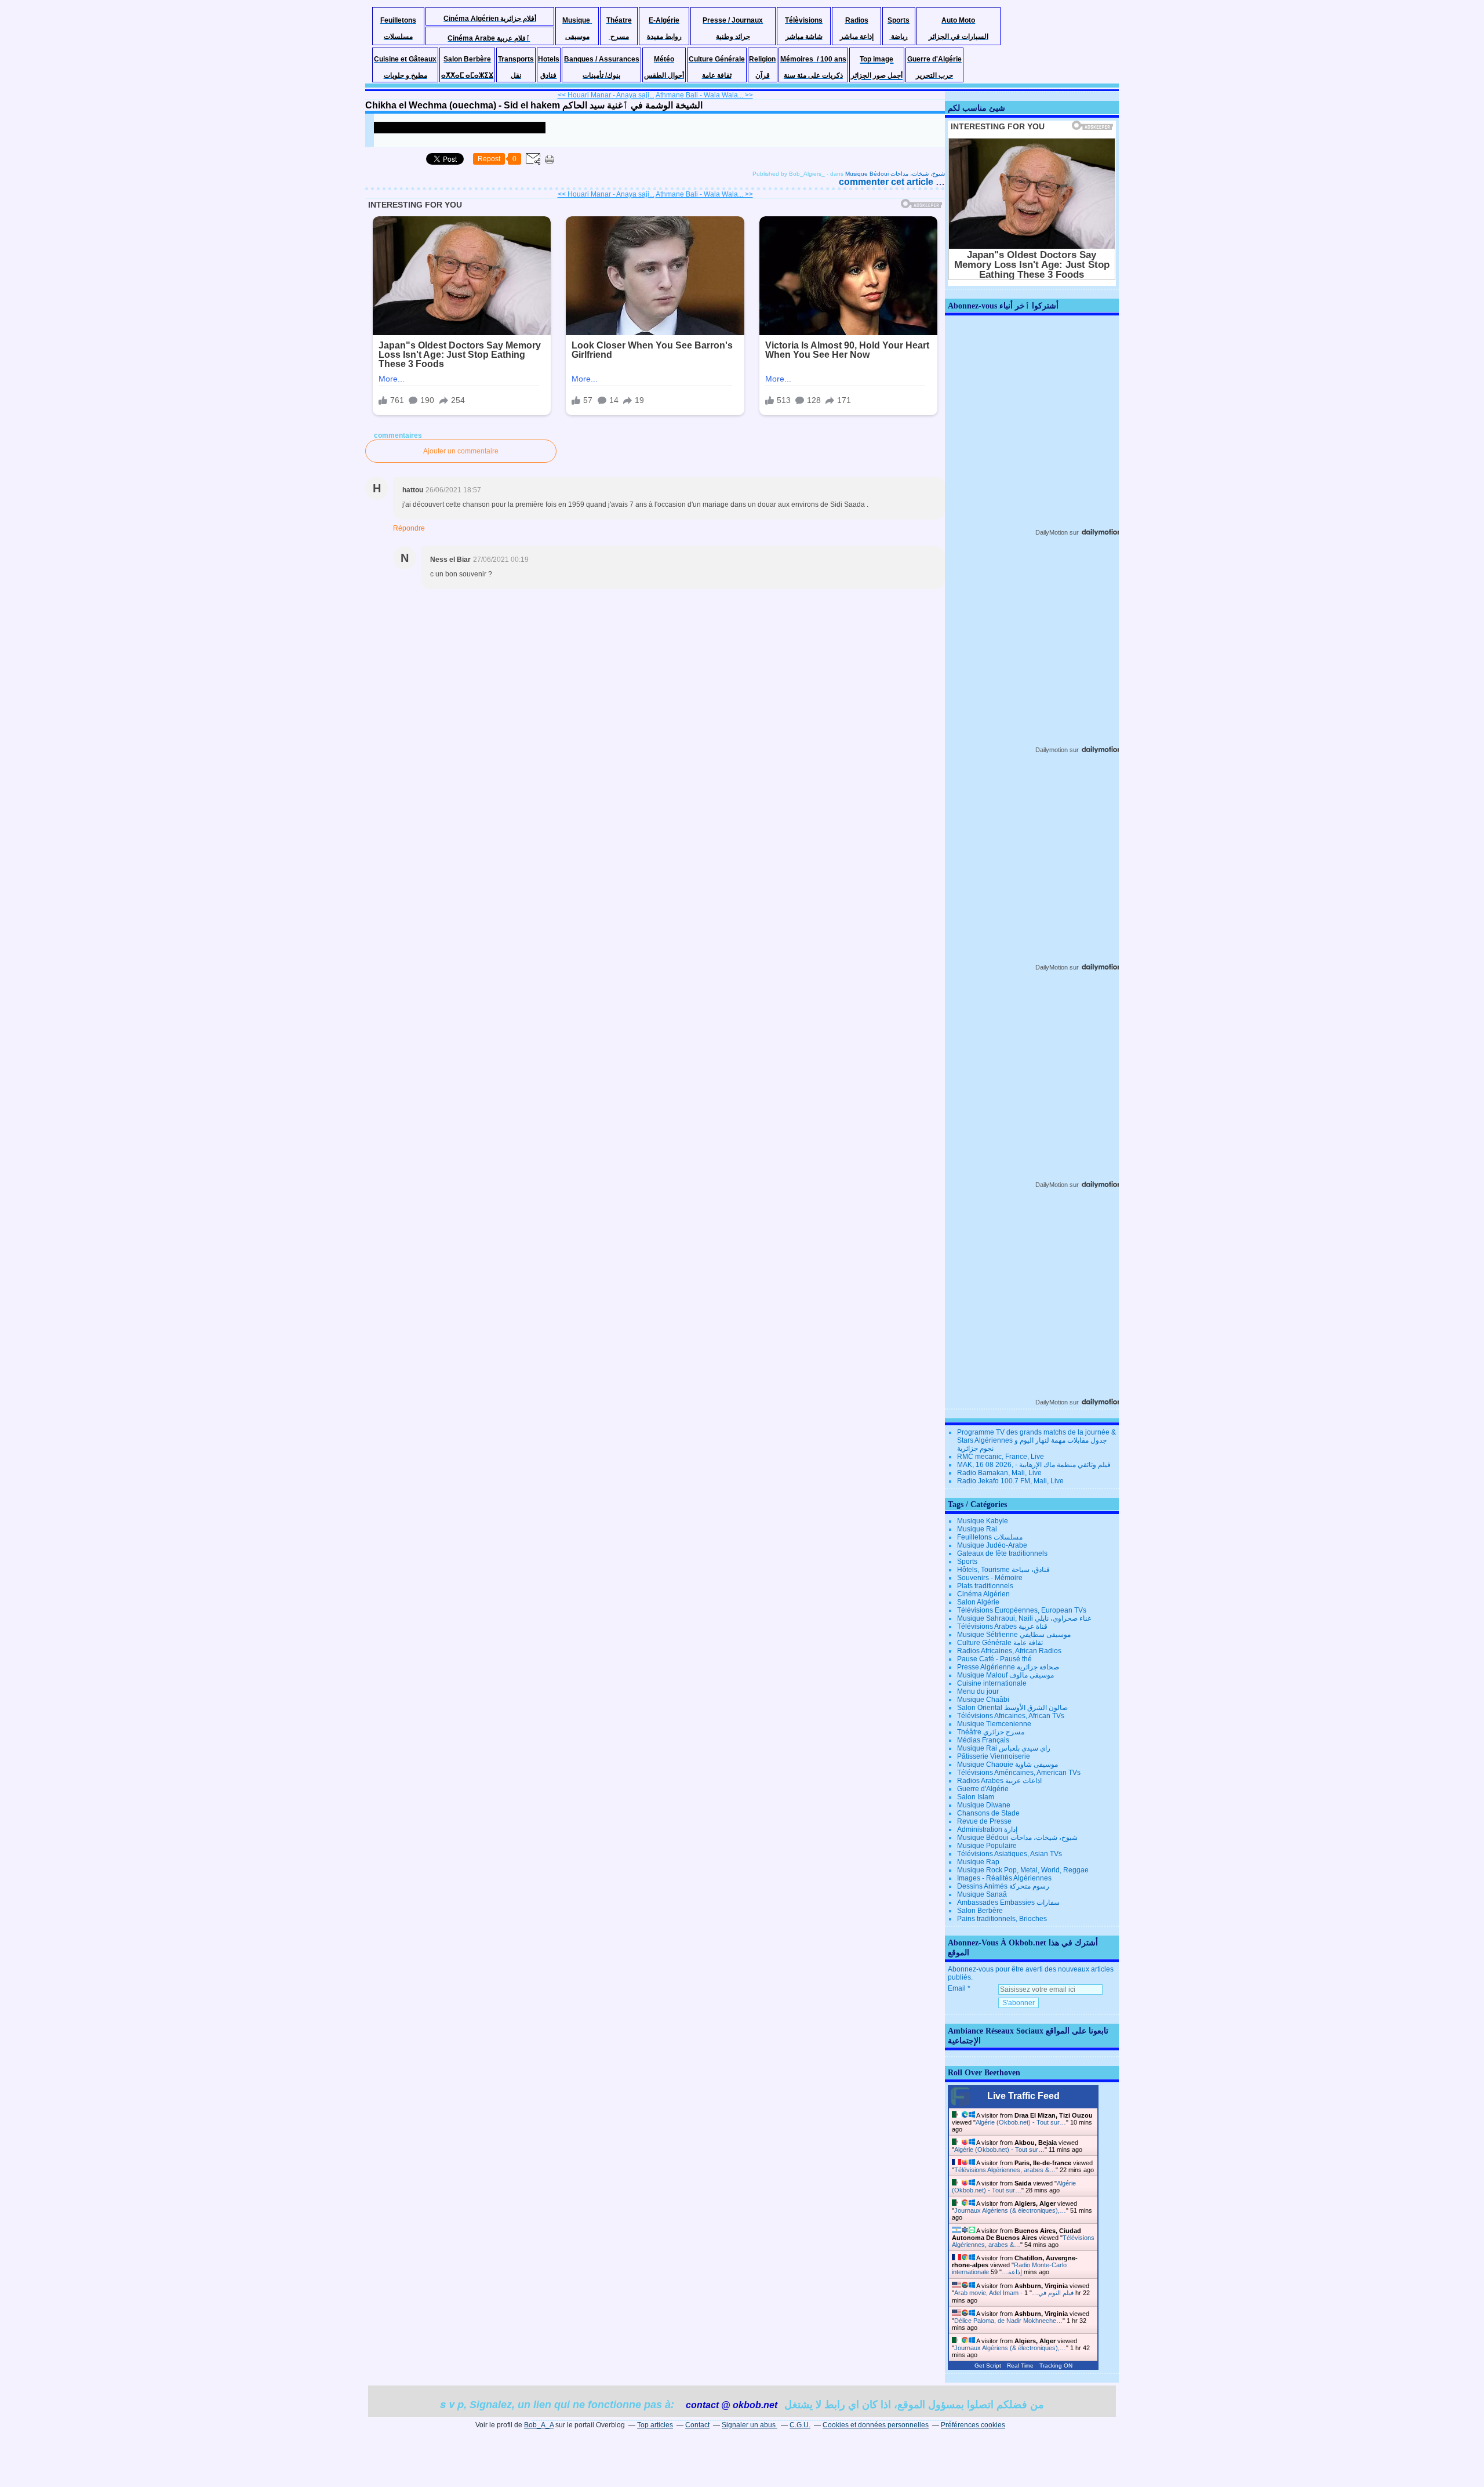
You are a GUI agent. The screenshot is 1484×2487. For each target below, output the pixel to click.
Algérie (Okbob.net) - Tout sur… (1021, 2122)
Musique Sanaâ (982, 1894)
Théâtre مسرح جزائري (991, 1732)
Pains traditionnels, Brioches (1002, 1919)
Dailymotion (1052, 750)
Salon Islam (976, 1797)
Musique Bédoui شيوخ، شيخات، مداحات (895, 174)
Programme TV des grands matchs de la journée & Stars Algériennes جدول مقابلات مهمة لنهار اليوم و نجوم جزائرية (1036, 1440)
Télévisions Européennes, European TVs (1022, 1610)
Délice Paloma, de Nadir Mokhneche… (1008, 2321)
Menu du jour (978, 1691)
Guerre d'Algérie (983, 1789)
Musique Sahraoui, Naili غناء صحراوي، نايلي (1024, 1618)
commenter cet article (887, 182)
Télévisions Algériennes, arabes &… (1005, 2170)
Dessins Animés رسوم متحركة (1003, 1886)
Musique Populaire (987, 1846)
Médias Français (983, 1740)
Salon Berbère (980, 1911)
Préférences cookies (973, 2425)
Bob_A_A (539, 2425)
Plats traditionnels (985, 1586)
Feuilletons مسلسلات (990, 1537)
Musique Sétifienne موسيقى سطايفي (1014, 1635)
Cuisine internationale (992, 1683)
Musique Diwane (984, 1805)
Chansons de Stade (988, 1813)
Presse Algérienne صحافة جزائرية (1008, 1667)
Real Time (1020, 2366)
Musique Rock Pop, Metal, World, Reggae (1023, 1870)
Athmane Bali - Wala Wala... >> (704, 95)
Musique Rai (977, 1529)
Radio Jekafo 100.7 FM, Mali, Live (1010, 1481)
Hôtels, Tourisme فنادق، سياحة (1003, 1570)
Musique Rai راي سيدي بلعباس (1004, 1748)
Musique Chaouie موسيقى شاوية (1007, 1765)
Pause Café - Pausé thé (994, 1659)
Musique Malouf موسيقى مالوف (1005, 1675)
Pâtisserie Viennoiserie (994, 1756)
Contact (697, 2425)
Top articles (655, 2425)
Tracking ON (1056, 2366)
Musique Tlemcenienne (994, 1724)
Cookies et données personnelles (876, 2425)
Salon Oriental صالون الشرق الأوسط (1012, 1708)
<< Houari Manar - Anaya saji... (606, 95)
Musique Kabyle (983, 1521)
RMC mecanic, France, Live (1001, 1457)
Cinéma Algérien (983, 1594)
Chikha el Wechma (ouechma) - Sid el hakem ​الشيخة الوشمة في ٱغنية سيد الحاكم (534, 105)
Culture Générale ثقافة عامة (1000, 1643)
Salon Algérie (978, 1602)
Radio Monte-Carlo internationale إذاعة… (1009, 2268)
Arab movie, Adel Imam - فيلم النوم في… (1014, 2293)
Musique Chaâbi (983, 1700)
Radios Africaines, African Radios (1009, 1651)
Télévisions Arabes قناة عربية (1002, 1626)
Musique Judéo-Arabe (992, 1545)
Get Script (988, 2366)
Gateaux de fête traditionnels (1002, 1553)
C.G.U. (800, 2425)
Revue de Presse (984, 1821)
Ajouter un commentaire (461, 451)
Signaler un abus (750, 2425)
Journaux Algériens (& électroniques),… (1010, 2210)
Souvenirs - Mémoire (990, 1578)
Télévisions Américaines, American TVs (1019, 1773)
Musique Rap (978, 1862)
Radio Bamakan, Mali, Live (999, 1473)
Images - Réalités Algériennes (1004, 1878)
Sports (967, 1562)
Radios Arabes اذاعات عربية (999, 1781)
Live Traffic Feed (1023, 2096)
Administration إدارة (987, 1829)
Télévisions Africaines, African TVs (1011, 1716)
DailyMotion (1052, 532)
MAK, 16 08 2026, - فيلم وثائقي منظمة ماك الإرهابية (1034, 1465)
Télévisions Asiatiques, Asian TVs (1010, 1854)
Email (957, 1988)
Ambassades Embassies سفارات (1008, 1903)
